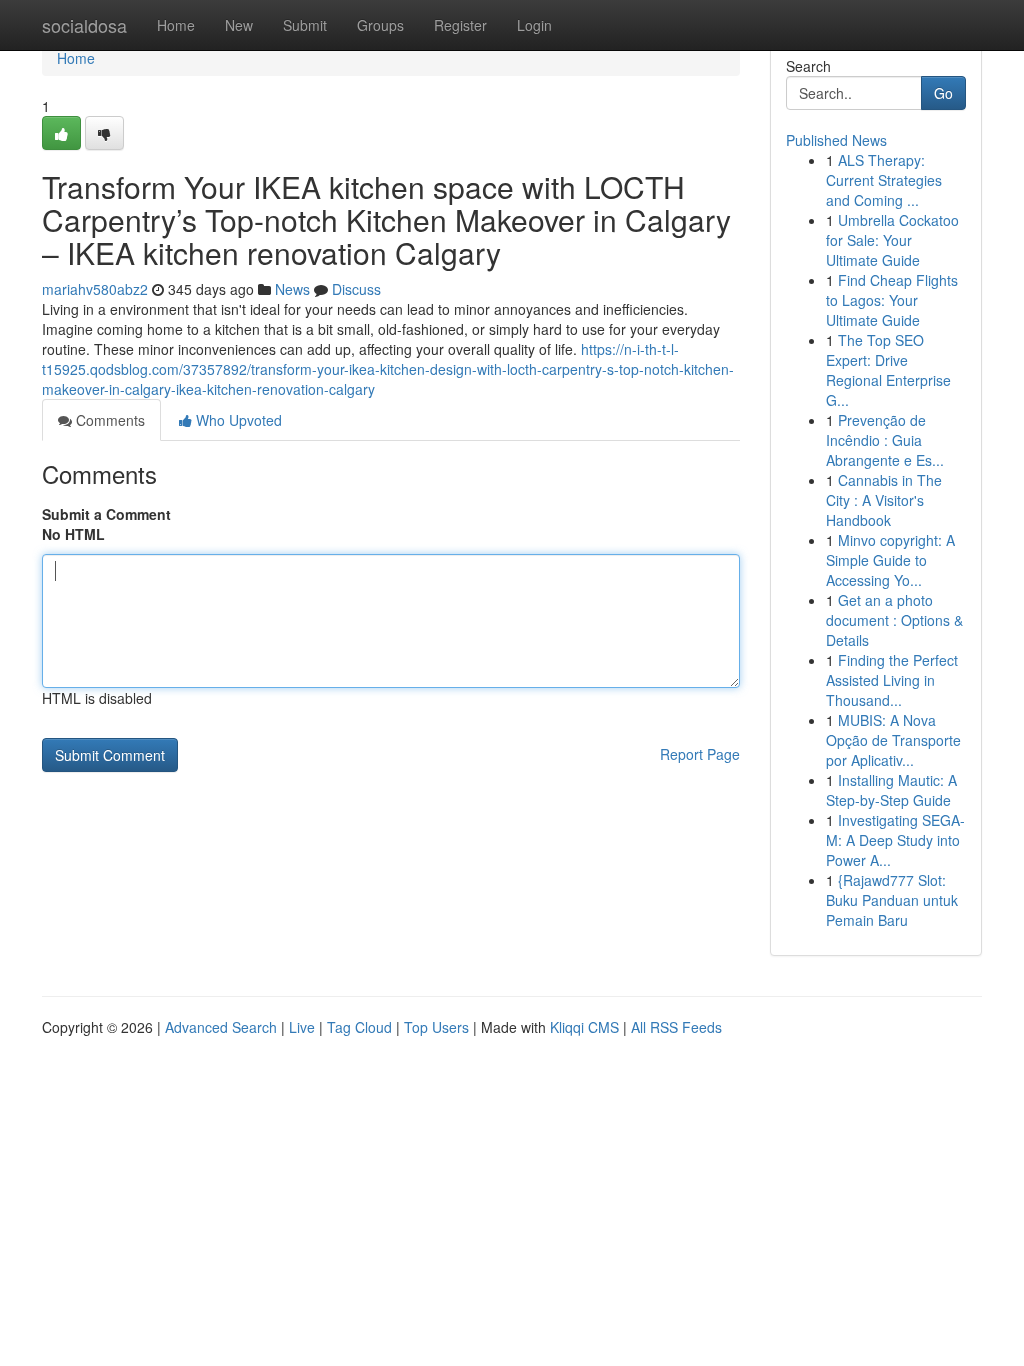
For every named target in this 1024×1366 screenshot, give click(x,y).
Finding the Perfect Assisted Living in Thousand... (892, 680)
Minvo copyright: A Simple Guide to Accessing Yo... (890, 560)
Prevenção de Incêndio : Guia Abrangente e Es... (885, 440)
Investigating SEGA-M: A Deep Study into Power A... (895, 840)
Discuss (356, 289)
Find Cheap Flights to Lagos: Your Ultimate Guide (892, 300)
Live (302, 1027)
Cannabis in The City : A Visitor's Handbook (884, 500)
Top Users (436, 1027)
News (292, 289)
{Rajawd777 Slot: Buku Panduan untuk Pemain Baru (892, 900)
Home (176, 25)
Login (534, 25)
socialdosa (84, 25)
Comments (108, 420)
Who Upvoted (237, 420)
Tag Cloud (359, 1027)
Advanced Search (221, 1027)
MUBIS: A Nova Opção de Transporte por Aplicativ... (893, 740)
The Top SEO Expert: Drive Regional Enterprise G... (888, 370)
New (239, 25)
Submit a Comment (106, 514)
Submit (305, 25)
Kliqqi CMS (584, 1027)
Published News (836, 140)
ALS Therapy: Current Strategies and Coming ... (884, 180)
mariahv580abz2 (95, 289)
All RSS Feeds (676, 1027)
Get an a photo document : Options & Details (894, 620)
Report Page (700, 754)
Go (943, 93)
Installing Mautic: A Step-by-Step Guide (891, 790)
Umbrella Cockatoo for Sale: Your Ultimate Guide (892, 240)
